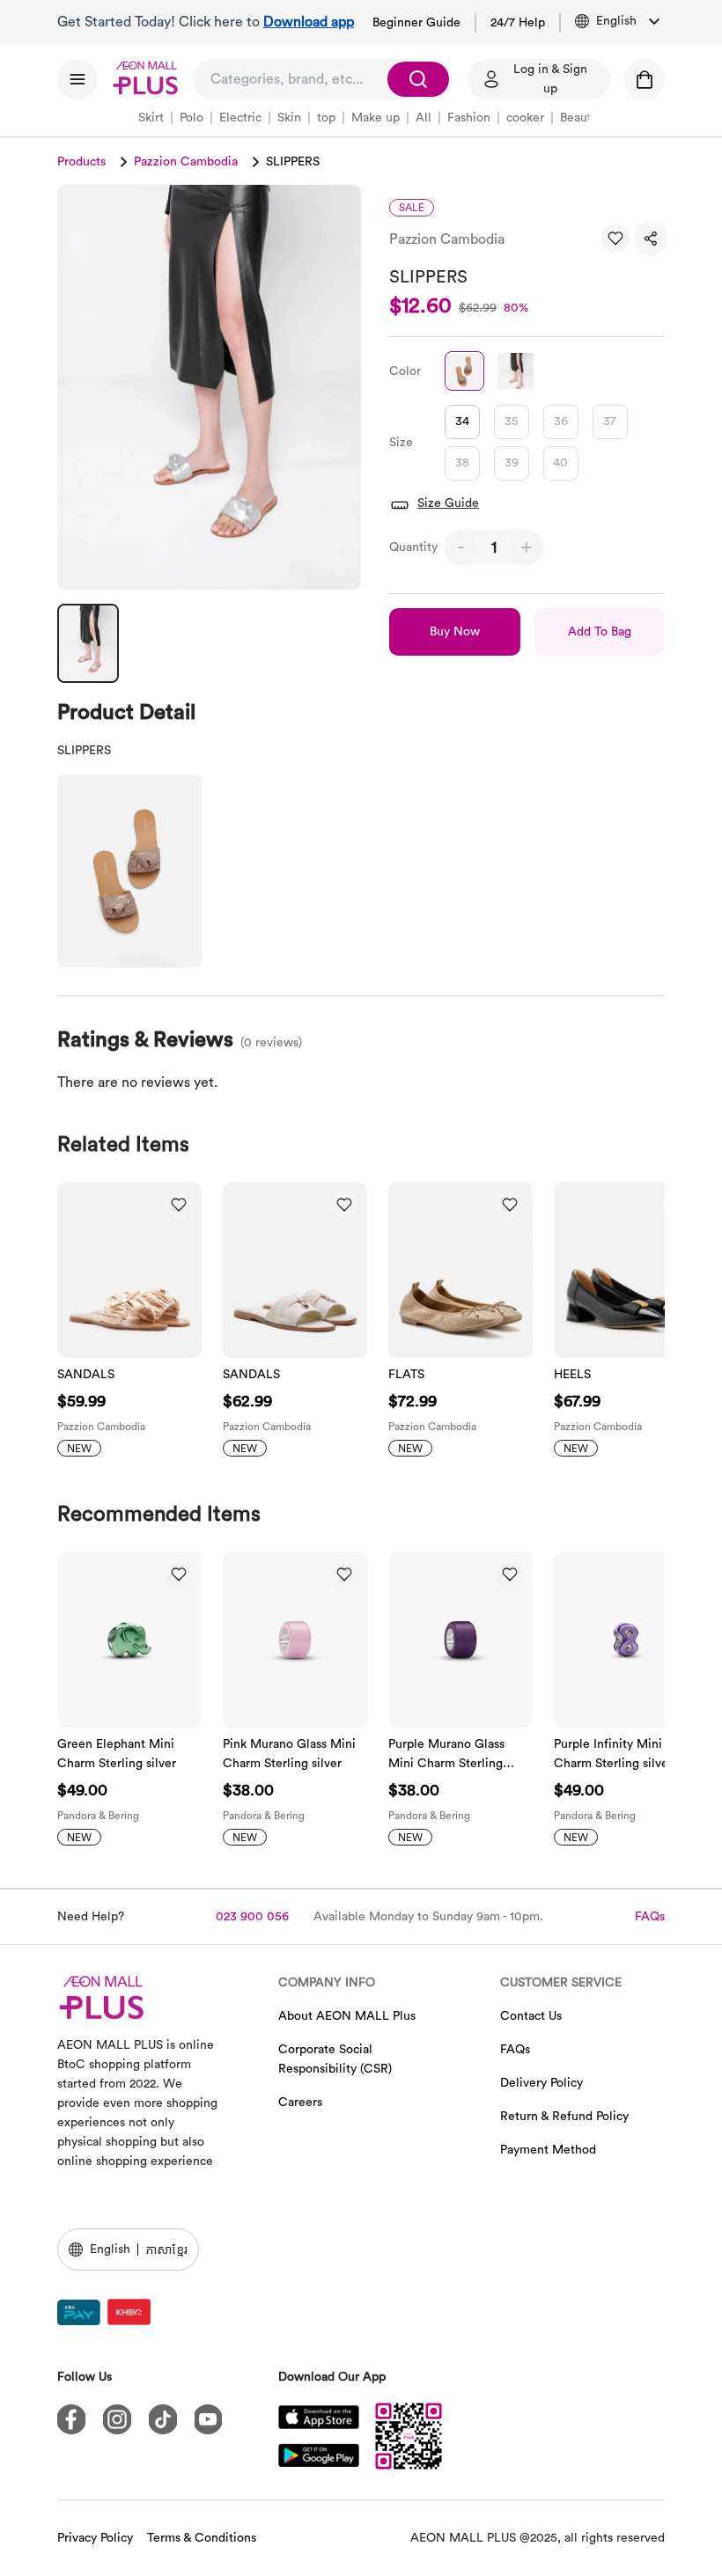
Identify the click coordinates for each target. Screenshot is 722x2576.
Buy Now (455, 632)
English (110, 2249)
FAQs (650, 1917)
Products (81, 162)
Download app (309, 22)
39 (512, 463)
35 (512, 422)
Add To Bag (600, 632)
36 (561, 422)
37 (610, 422)
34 (462, 422)
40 (560, 463)
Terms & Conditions (202, 2538)
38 (462, 463)
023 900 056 (252, 1917)
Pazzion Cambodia (186, 162)
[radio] (462, 422)
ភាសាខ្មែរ (166, 2249)
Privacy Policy (95, 2538)
